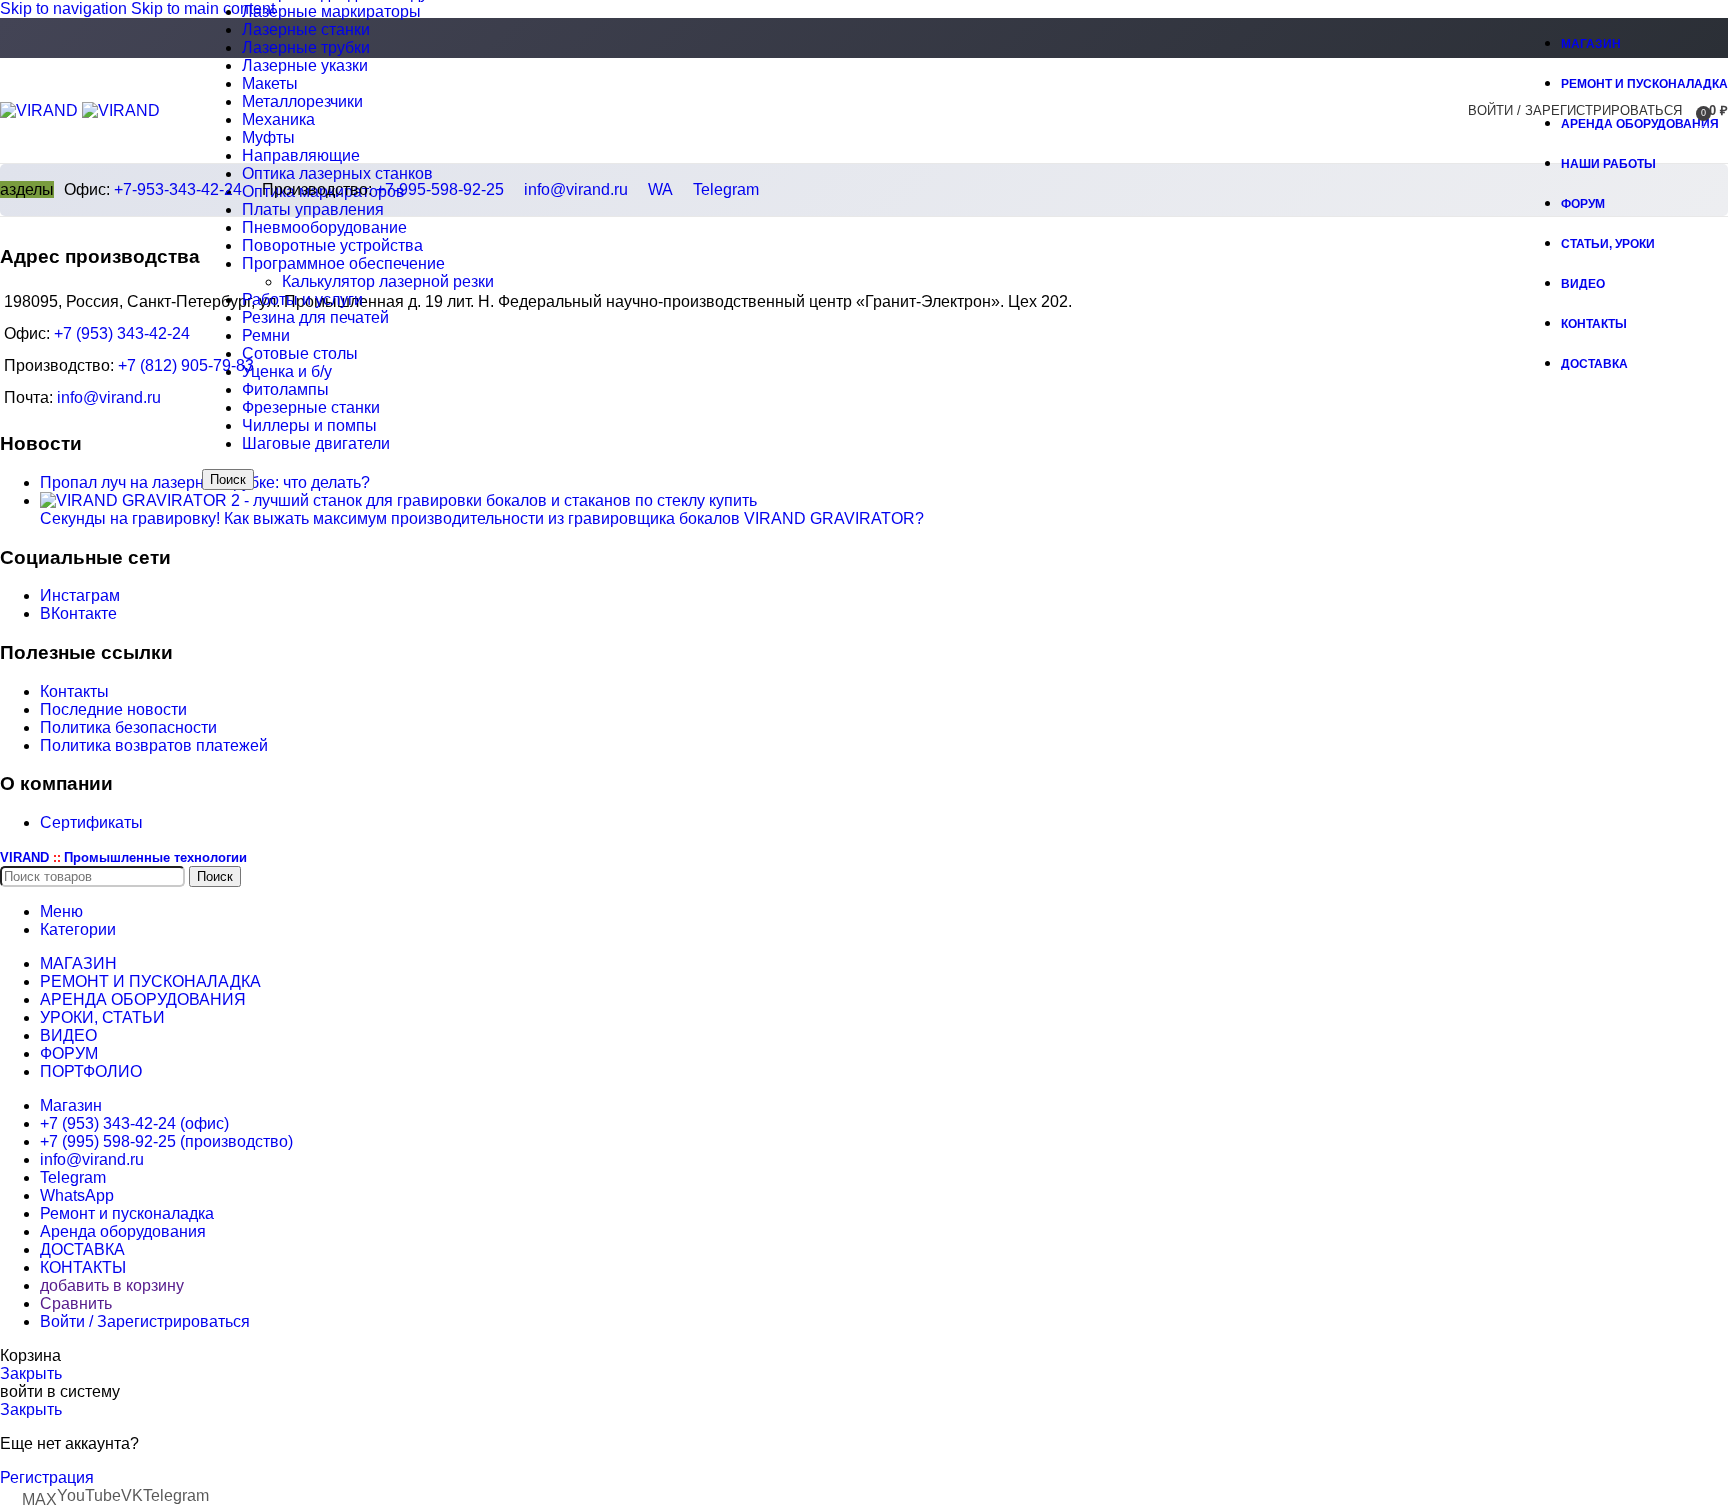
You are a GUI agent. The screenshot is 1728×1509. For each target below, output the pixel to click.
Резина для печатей (315, 317)
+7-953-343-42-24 (178, 189)
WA (660, 189)
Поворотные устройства (332, 245)
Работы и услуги (302, 299)
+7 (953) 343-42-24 (122, 333)
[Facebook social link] (1492, 39)
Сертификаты (91, 822)
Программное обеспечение (343, 263)
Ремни (266, 335)
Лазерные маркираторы (331, 11)
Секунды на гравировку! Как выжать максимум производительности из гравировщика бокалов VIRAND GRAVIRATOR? (482, 518)
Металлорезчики (302, 101)
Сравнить (76, 1303)
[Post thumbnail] (398, 500)
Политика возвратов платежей (154, 745)
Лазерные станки (306, 29)
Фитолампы (285, 389)
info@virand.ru (576, 189)
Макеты (270, 83)
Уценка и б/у (287, 371)
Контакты (74, 691)
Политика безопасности (128, 727)
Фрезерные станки (311, 407)
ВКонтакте (78, 613)
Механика (278, 119)
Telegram (726, 189)
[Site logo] (41, 110)
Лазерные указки (305, 65)
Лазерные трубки (306, 47)
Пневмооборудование (324, 227)
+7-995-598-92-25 (440, 189)
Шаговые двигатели (316, 443)
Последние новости (113, 709)
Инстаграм (80, 595)
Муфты (268, 137)
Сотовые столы (300, 353)
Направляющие (301, 155)
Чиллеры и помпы (309, 425)
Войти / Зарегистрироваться (145, 1321)
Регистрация (47, 1477)
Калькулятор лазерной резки (388, 281)
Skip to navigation (65, 8)
